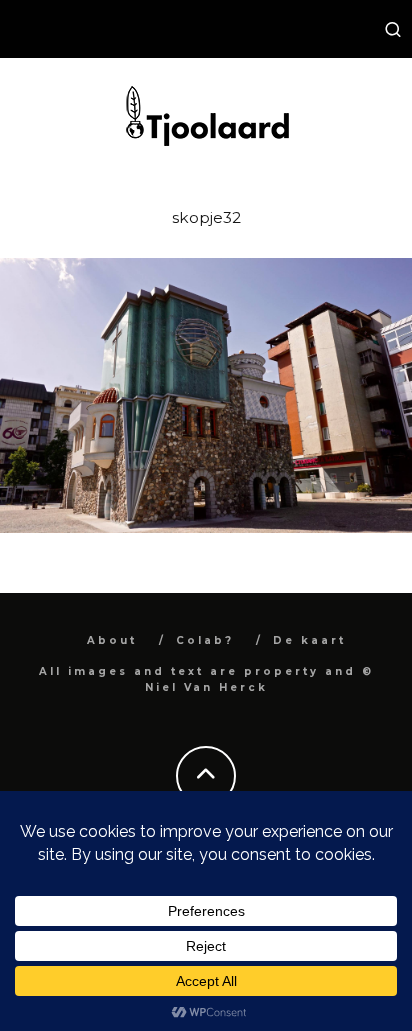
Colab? (205, 640)
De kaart (309, 640)
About (112, 640)
